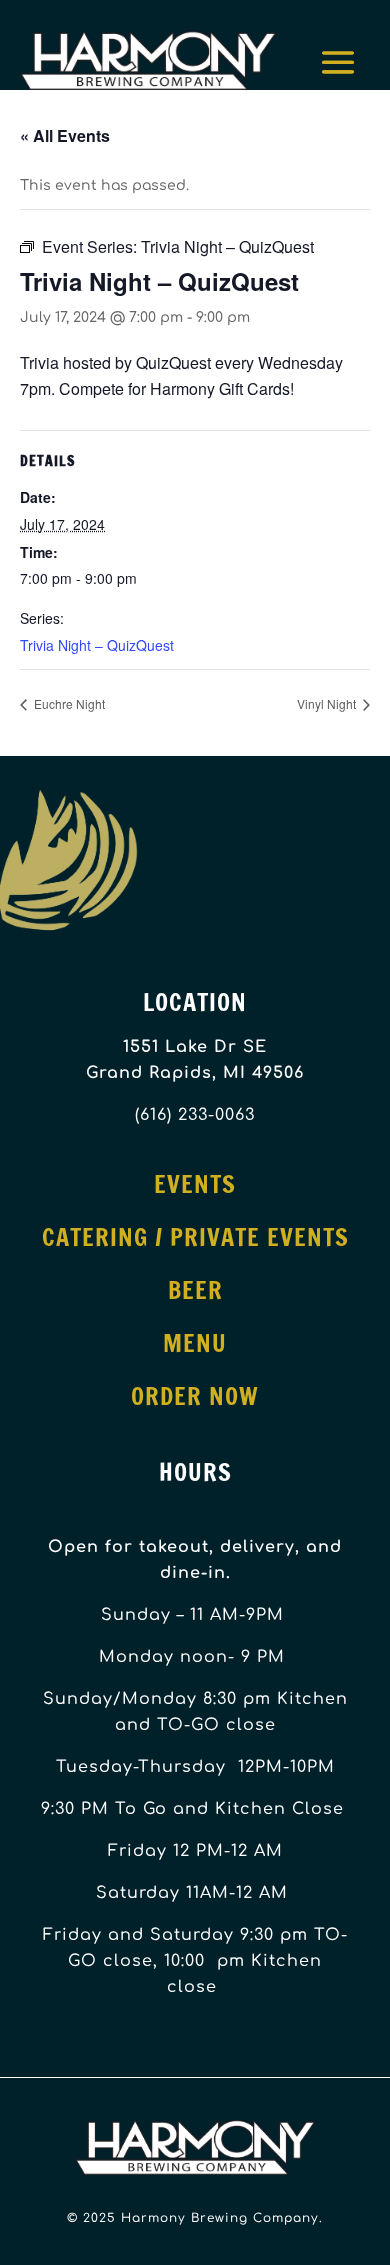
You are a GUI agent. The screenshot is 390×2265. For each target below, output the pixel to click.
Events (195, 1184)
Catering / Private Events (195, 1237)
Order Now (195, 1396)
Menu (195, 1343)
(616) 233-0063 (195, 1115)
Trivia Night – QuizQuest (97, 645)
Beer (195, 1290)
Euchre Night (68, 703)
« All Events (65, 135)
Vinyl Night (328, 703)
